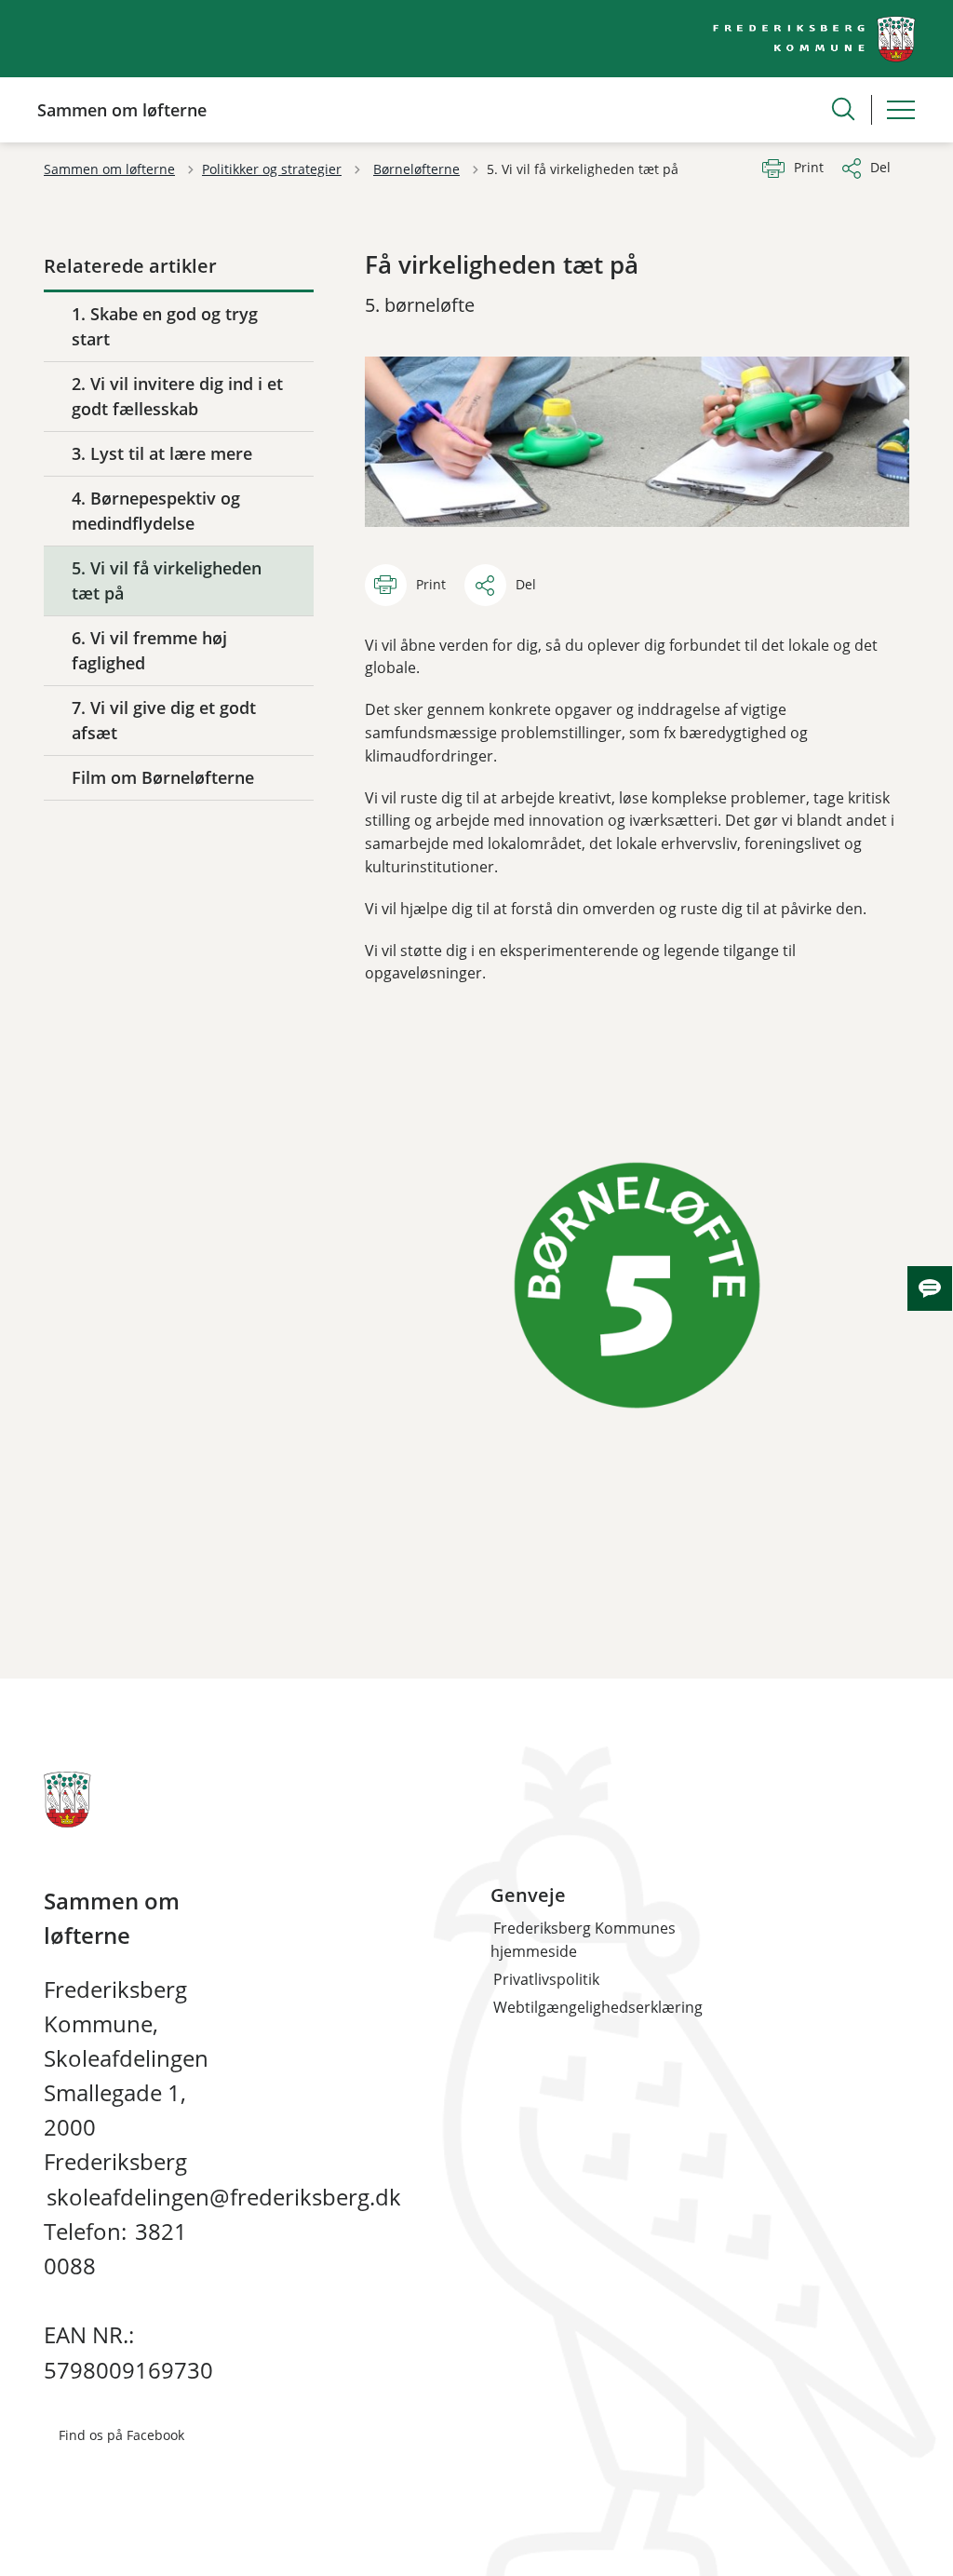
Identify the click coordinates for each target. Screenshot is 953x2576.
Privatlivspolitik (546, 1979)
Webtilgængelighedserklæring (598, 2007)
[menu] (901, 110)
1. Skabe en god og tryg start (165, 326)
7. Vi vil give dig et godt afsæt (164, 720)
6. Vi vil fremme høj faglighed (149, 650)
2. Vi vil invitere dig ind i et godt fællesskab (177, 396)
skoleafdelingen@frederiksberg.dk (224, 2197)
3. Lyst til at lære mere (162, 453)
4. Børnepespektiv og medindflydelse (156, 511)
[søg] (843, 109)
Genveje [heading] (528, 1895)
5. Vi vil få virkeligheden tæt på (167, 580)
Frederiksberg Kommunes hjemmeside (583, 1940)
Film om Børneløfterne (163, 777)
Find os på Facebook (121, 2435)
